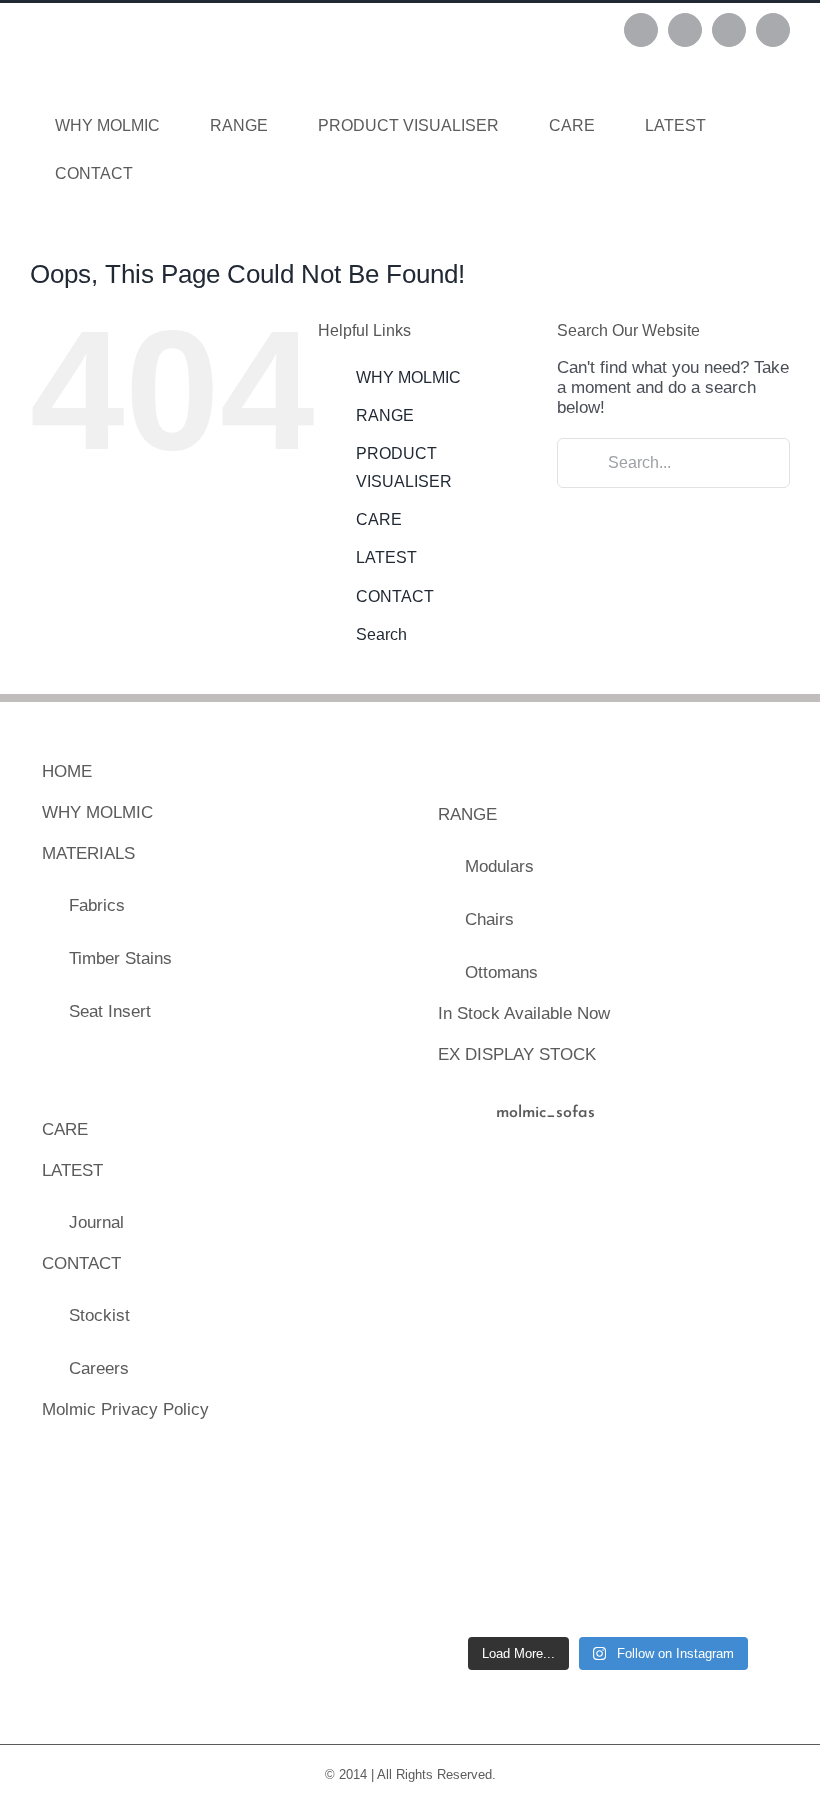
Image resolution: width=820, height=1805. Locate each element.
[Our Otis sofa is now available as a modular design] (749, 1298)
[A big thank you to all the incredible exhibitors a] (749, 1204)
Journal (96, 1222)
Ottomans (501, 972)
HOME (67, 771)
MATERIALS (88, 853)
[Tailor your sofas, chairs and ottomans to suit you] (562, 1578)
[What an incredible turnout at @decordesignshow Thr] (655, 1391)
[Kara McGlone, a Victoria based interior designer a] (749, 1578)
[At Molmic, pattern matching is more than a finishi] (562, 1391)
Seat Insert (110, 1011)
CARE (379, 519)
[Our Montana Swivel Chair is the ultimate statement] (468, 1391)
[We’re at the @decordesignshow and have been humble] (749, 1391)
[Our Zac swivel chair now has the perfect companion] (468, 1485)
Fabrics (97, 905)
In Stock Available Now (524, 1013)
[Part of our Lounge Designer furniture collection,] (749, 1485)
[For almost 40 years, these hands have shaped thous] (655, 1204)
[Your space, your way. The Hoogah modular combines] (562, 1298)
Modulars (499, 866)
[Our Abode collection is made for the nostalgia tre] (468, 1204)
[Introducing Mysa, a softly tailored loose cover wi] (655, 1578)
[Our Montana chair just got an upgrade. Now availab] (655, 1485)
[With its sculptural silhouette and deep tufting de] (562, 1204)
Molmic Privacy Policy (125, 1409)
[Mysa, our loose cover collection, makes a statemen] (468, 1298)
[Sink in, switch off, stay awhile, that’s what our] (468, 1578)
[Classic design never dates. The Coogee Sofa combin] (655, 1298)
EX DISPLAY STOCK (517, 1054)
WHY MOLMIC (408, 377)
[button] (189, 174)
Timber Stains (120, 958)
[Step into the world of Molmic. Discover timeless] (562, 1485)
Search (381, 634)
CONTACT (395, 596)
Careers (99, 1368)
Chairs (489, 919)
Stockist (99, 1315)
